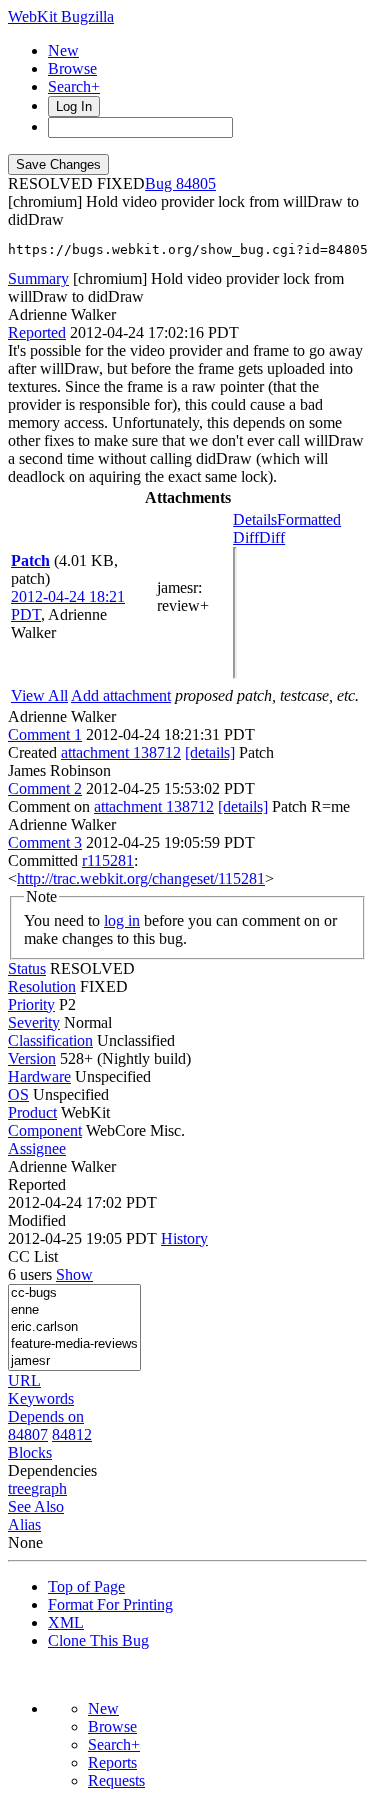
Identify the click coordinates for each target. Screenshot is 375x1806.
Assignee (37, 1148)
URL (24, 1380)
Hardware (39, 1076)
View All (39, 695)
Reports (112, 1762)
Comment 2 (45, 788)
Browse (72, 68)
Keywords (41, 1398)
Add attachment (121, 695)
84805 (196, 183)
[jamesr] (74, 1361)
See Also (36, 1506)
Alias (24, 1524)
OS (18, 1094)
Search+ (74, 86)
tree (19, 1488)
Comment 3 (45, 842)
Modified (37, 1220)
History (184, 1238)
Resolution (42, 986)
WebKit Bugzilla (61, 16)
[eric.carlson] (74, 1327)
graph (49, 1488)
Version (32, 1058)
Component (45, 1130)
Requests (116, 1780)
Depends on (46, 1416)
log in (122, 920)
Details (255, 519)
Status (27, 968)
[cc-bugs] (74, 1293)
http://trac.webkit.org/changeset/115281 (141, 878)
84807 (28, 1434)
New (63, 50)
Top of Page (86, 1586)
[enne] (74, 1310)
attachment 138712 (121, 752)
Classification (50, 1040)
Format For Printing (110, 1604)
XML (66, 1622)
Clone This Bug (98, 1640)
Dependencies (52, 1470)
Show (74, 1274)
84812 (72, 1434)
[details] (210, 752)
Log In (74, 106)
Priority (31, 1004)
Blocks (30, 1452)
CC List (33, 1256)
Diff (272, 537)
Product (32, 1112)
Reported (37, 332)
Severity (34, 1022)
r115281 (108, 860)
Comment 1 (45, 734)
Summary (38, 278)
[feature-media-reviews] (74, 1344)
